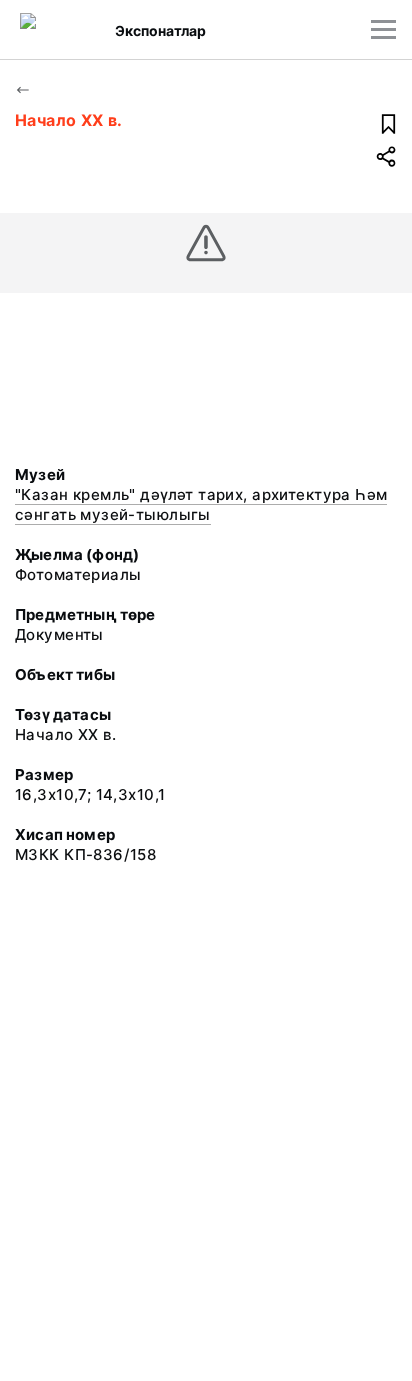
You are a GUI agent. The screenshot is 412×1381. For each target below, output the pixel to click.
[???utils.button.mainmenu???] (383, 29)
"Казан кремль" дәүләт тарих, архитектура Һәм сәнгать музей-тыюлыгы (201, 504)
